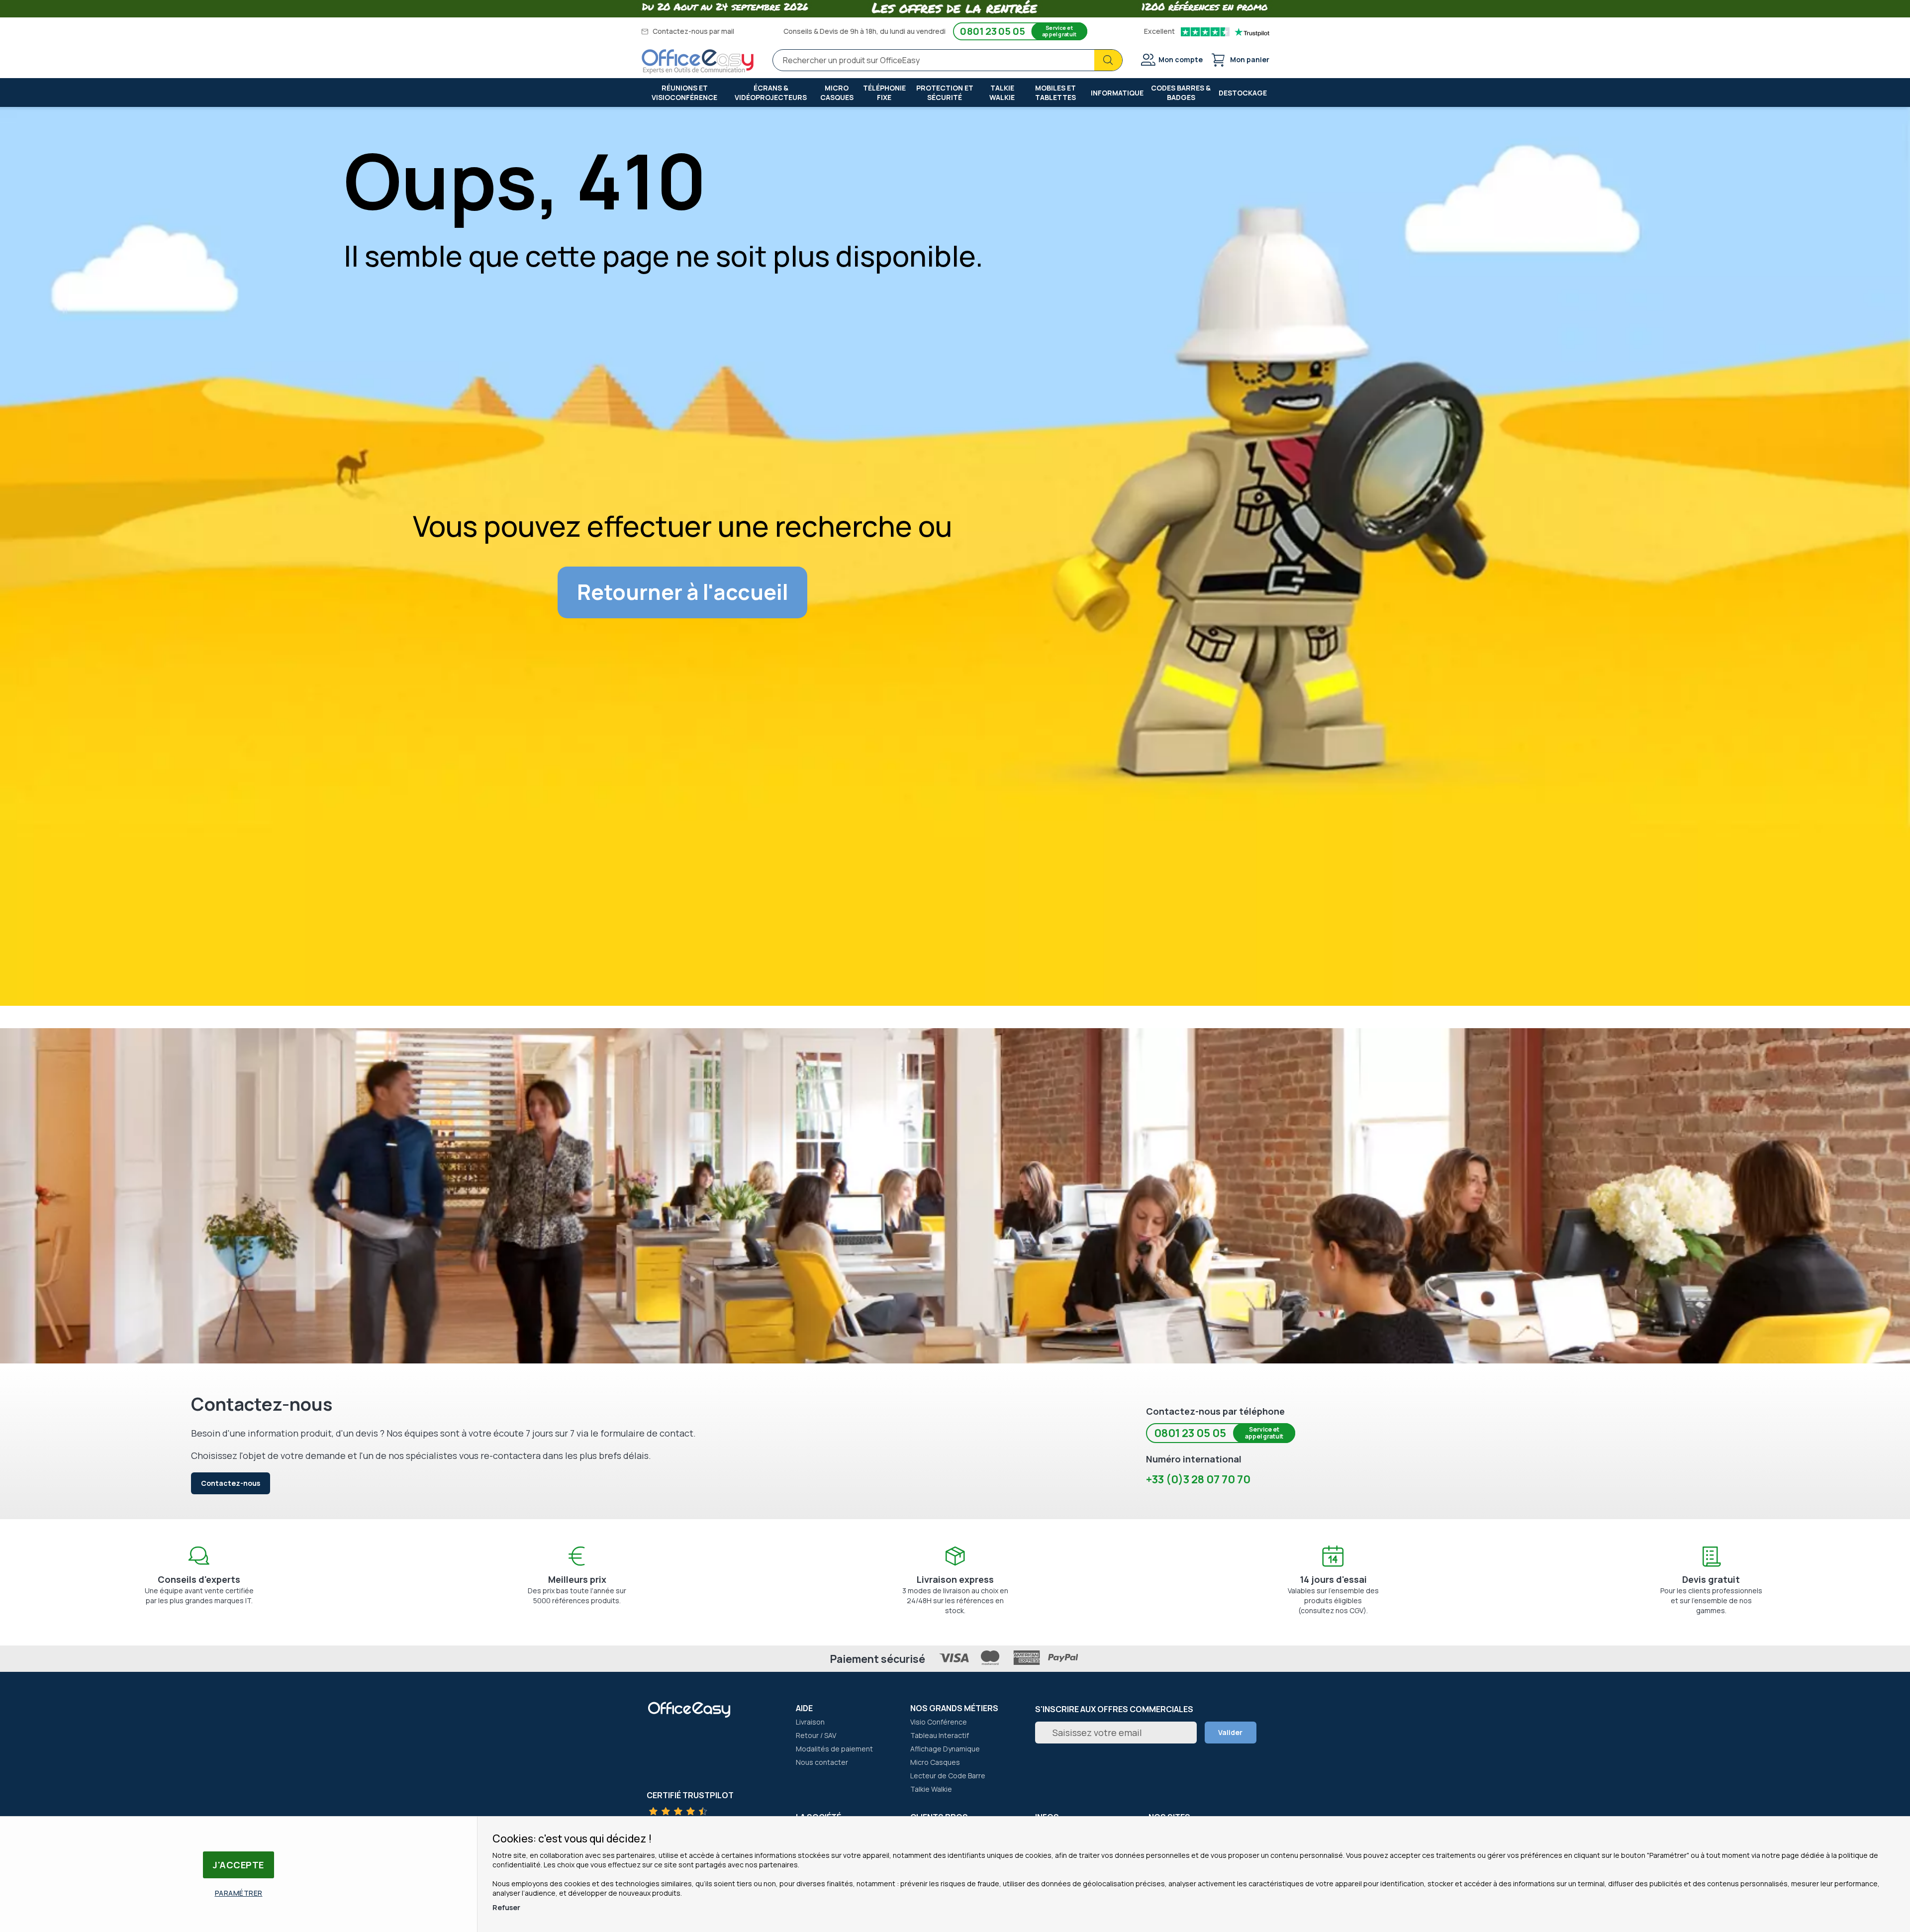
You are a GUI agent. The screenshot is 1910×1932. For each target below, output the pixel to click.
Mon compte (1181, 59)
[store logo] (698, 62)
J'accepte (239, 1865)
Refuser (506, 1907)
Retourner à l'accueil (683, 592)
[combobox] (948, 60)
